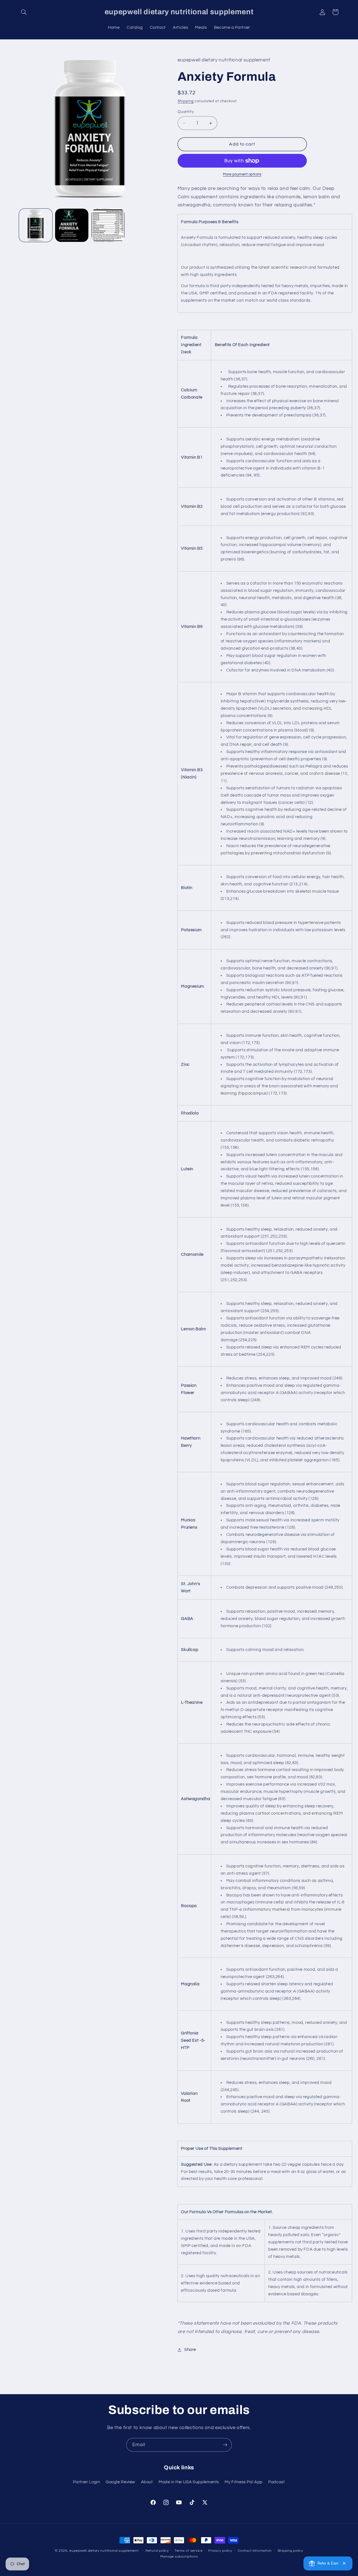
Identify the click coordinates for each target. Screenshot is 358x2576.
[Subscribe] (225, 2445)
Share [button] (190, 2350)
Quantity (186, 112)
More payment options (242, 175)
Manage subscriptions (179, 2557)
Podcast (276, 2482)
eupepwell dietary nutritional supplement (104, 2551)
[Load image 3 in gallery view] (108, 225)
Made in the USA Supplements (189, 2482)
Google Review (120, 2482)
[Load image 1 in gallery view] (36, 225)
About (147, 2482)
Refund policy (157, 2551)
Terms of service (189, 2551)
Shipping (186, 101)
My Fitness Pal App (243, 2482)
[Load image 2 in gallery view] (72, 225)
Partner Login (86, 2482)
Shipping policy (290, 2551)
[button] (24, 12)
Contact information (255, 2551)
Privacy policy (220, 2551)
